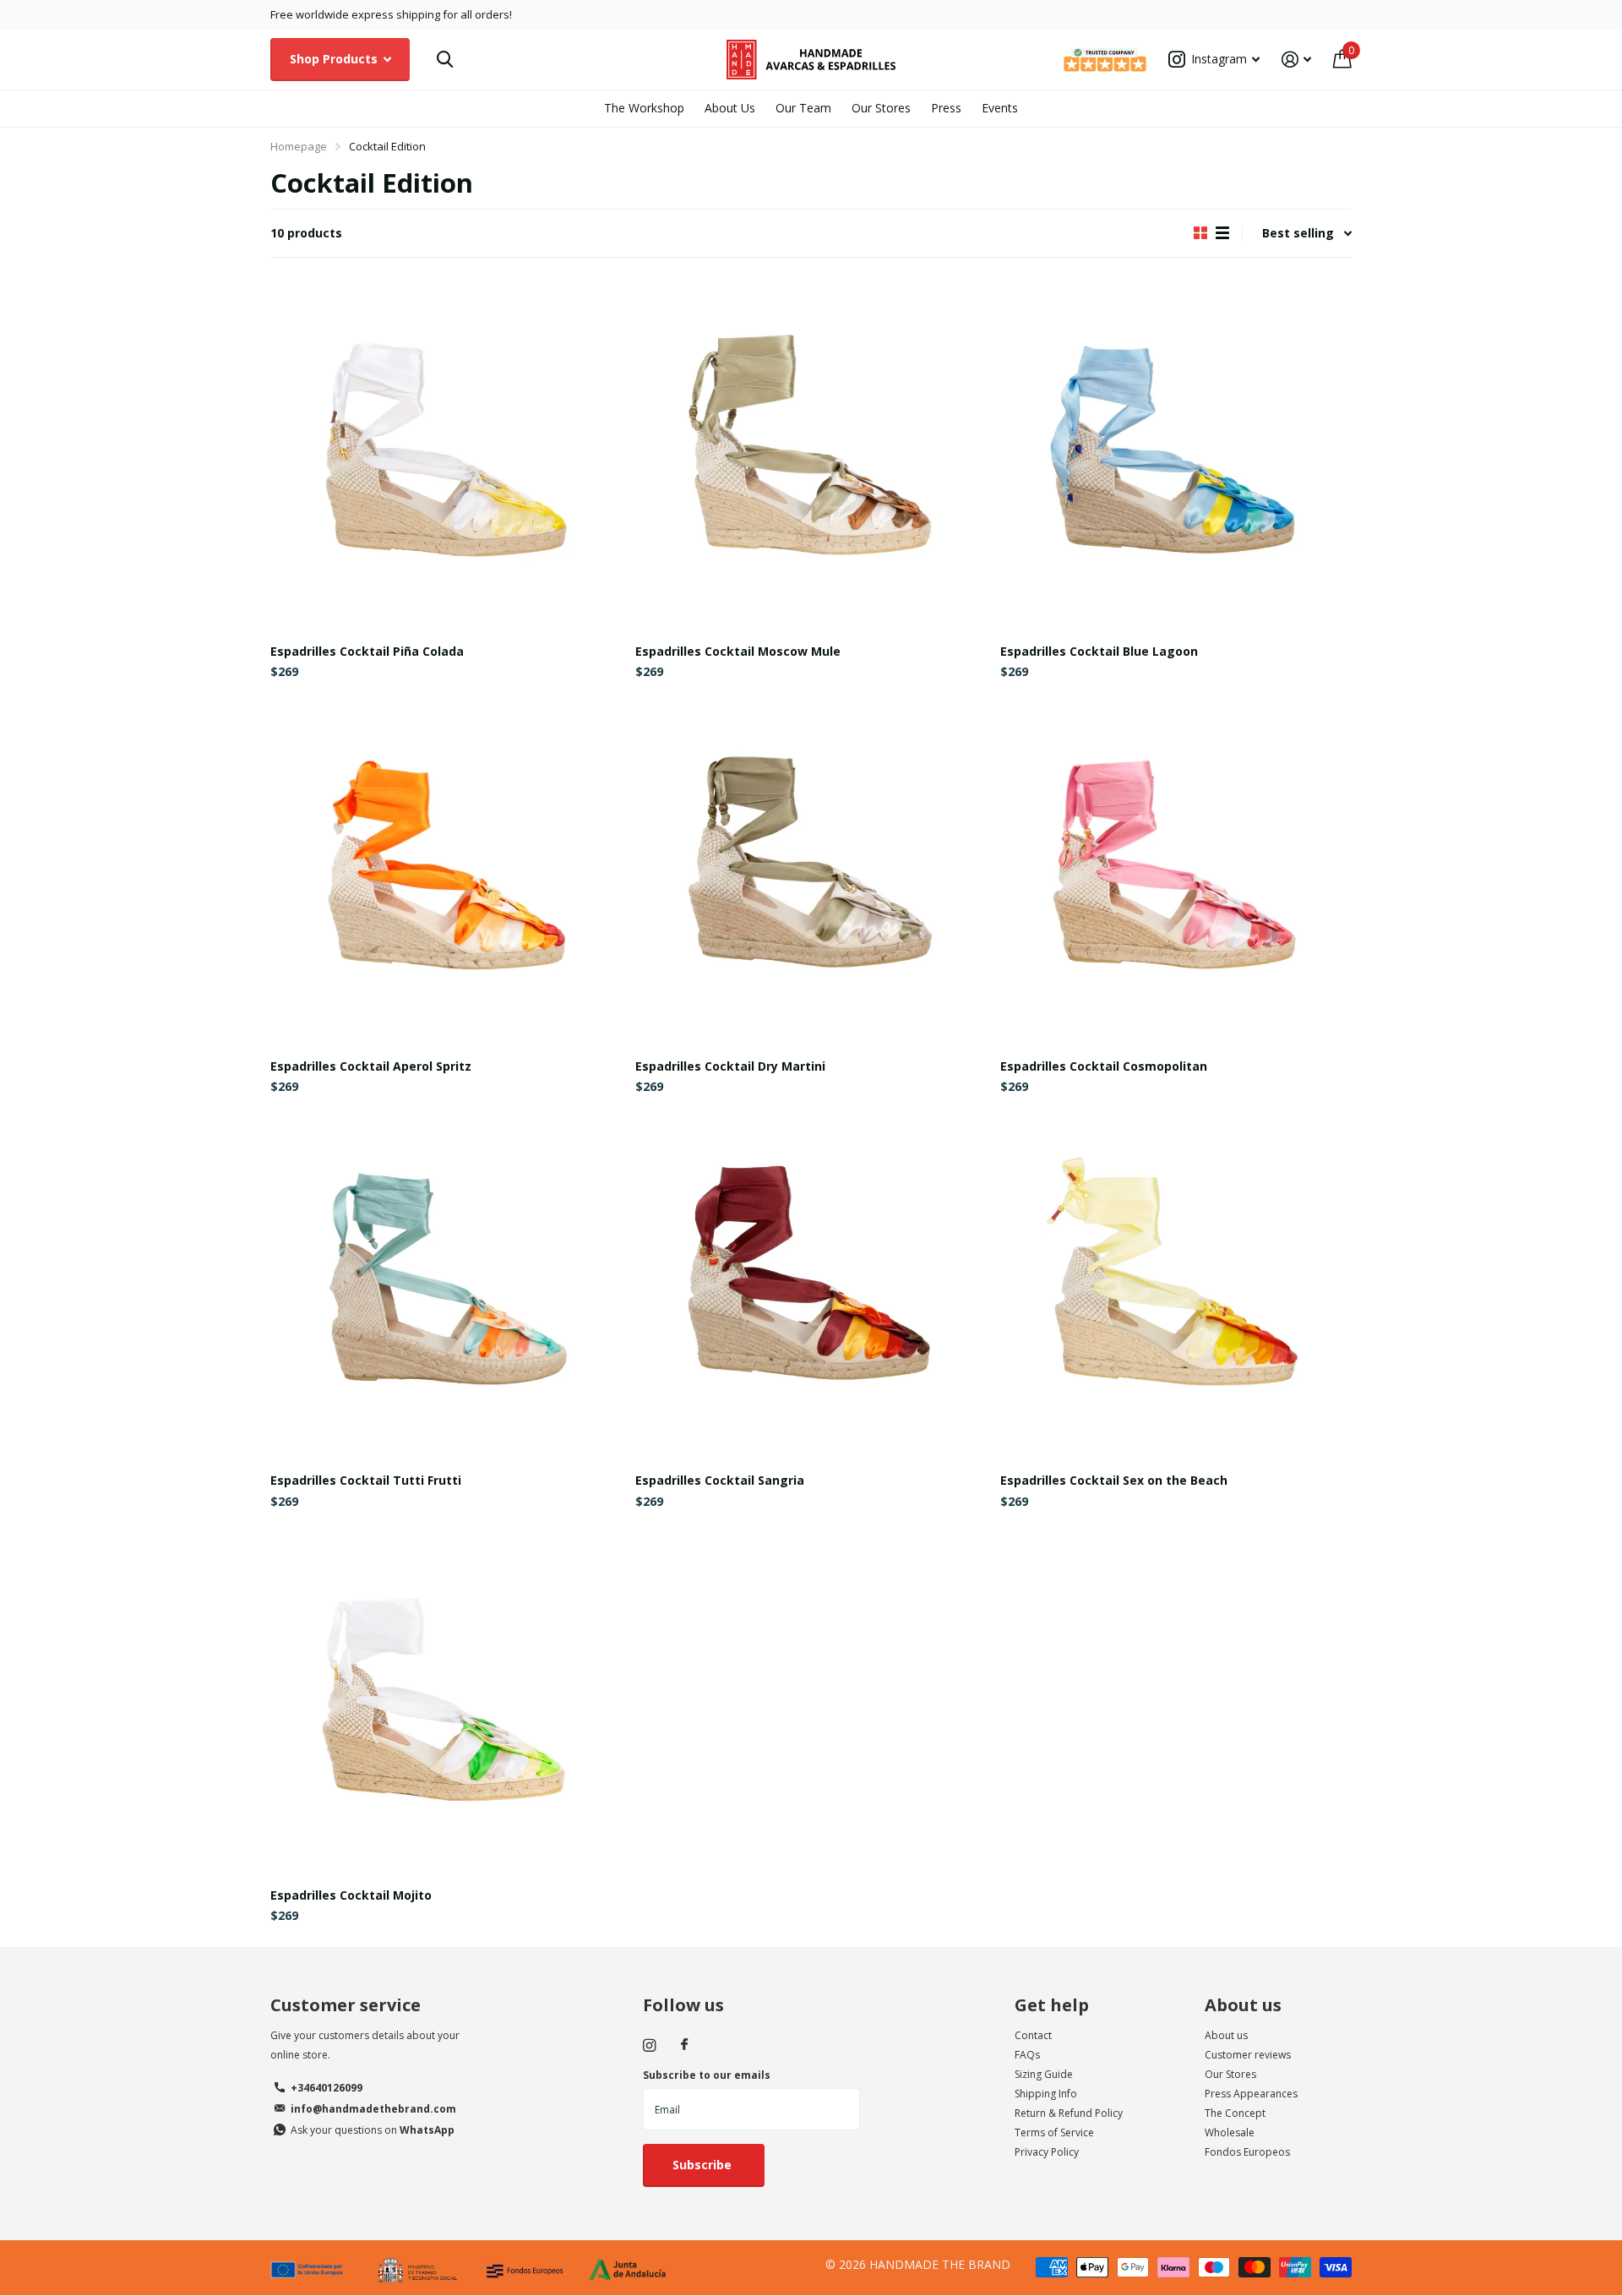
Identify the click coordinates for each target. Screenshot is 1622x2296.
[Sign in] (1296, 60)
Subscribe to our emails (707, 2075)
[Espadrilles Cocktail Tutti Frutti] (446, 1284)
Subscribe (704, 2165)
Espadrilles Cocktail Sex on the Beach (1114, 1480)
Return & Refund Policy (1069, 2113)
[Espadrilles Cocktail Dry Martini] (811, 870)
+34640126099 (327, 2088)
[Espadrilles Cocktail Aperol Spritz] (446, 870)
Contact (1033, 2035)
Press (946, 108)
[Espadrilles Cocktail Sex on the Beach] (1176, 1284)
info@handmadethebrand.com (373, 2109)
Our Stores (881, 108)
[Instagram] (649, 2045)
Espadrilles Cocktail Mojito (351, 1895)
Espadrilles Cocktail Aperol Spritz (371, 1066)
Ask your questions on (373, 2130)
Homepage (299, 146)
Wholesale (1230, 2132)
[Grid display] (1200, 233)
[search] (445, 60)
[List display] (1222, 233)
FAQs (1027, 2055)
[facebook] (684, 2045)
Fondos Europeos (1247, 2152)
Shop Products (335, 59)
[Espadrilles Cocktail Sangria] (811, 1284)
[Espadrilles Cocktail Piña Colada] (446, 455)
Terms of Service (1054, 2132)
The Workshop (644, 108)
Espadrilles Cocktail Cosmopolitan (1104, 1066)
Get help (1052, 2005)
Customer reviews (1248, 2055)
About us (1243, 2005)
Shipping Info (1046, 2094)
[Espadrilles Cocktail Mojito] (446, 1699)
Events (1000, 108)
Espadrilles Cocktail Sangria (720, 1480)
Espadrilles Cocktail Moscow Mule (738, 651)
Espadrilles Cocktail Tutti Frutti (366, 1480)
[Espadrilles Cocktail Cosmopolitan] (1176, 870)
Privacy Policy (1047, 2152)
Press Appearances (1251, 2094)
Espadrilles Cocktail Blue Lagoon (1099, 651)
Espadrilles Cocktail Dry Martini (730, 1066)
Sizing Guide (1044, 2074)
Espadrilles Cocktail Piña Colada (367, 651)
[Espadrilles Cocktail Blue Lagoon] (1176, 455)
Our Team (803, 108)
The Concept (1235, 2113)
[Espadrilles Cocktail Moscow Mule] (811, 455)
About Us (730, 108)
